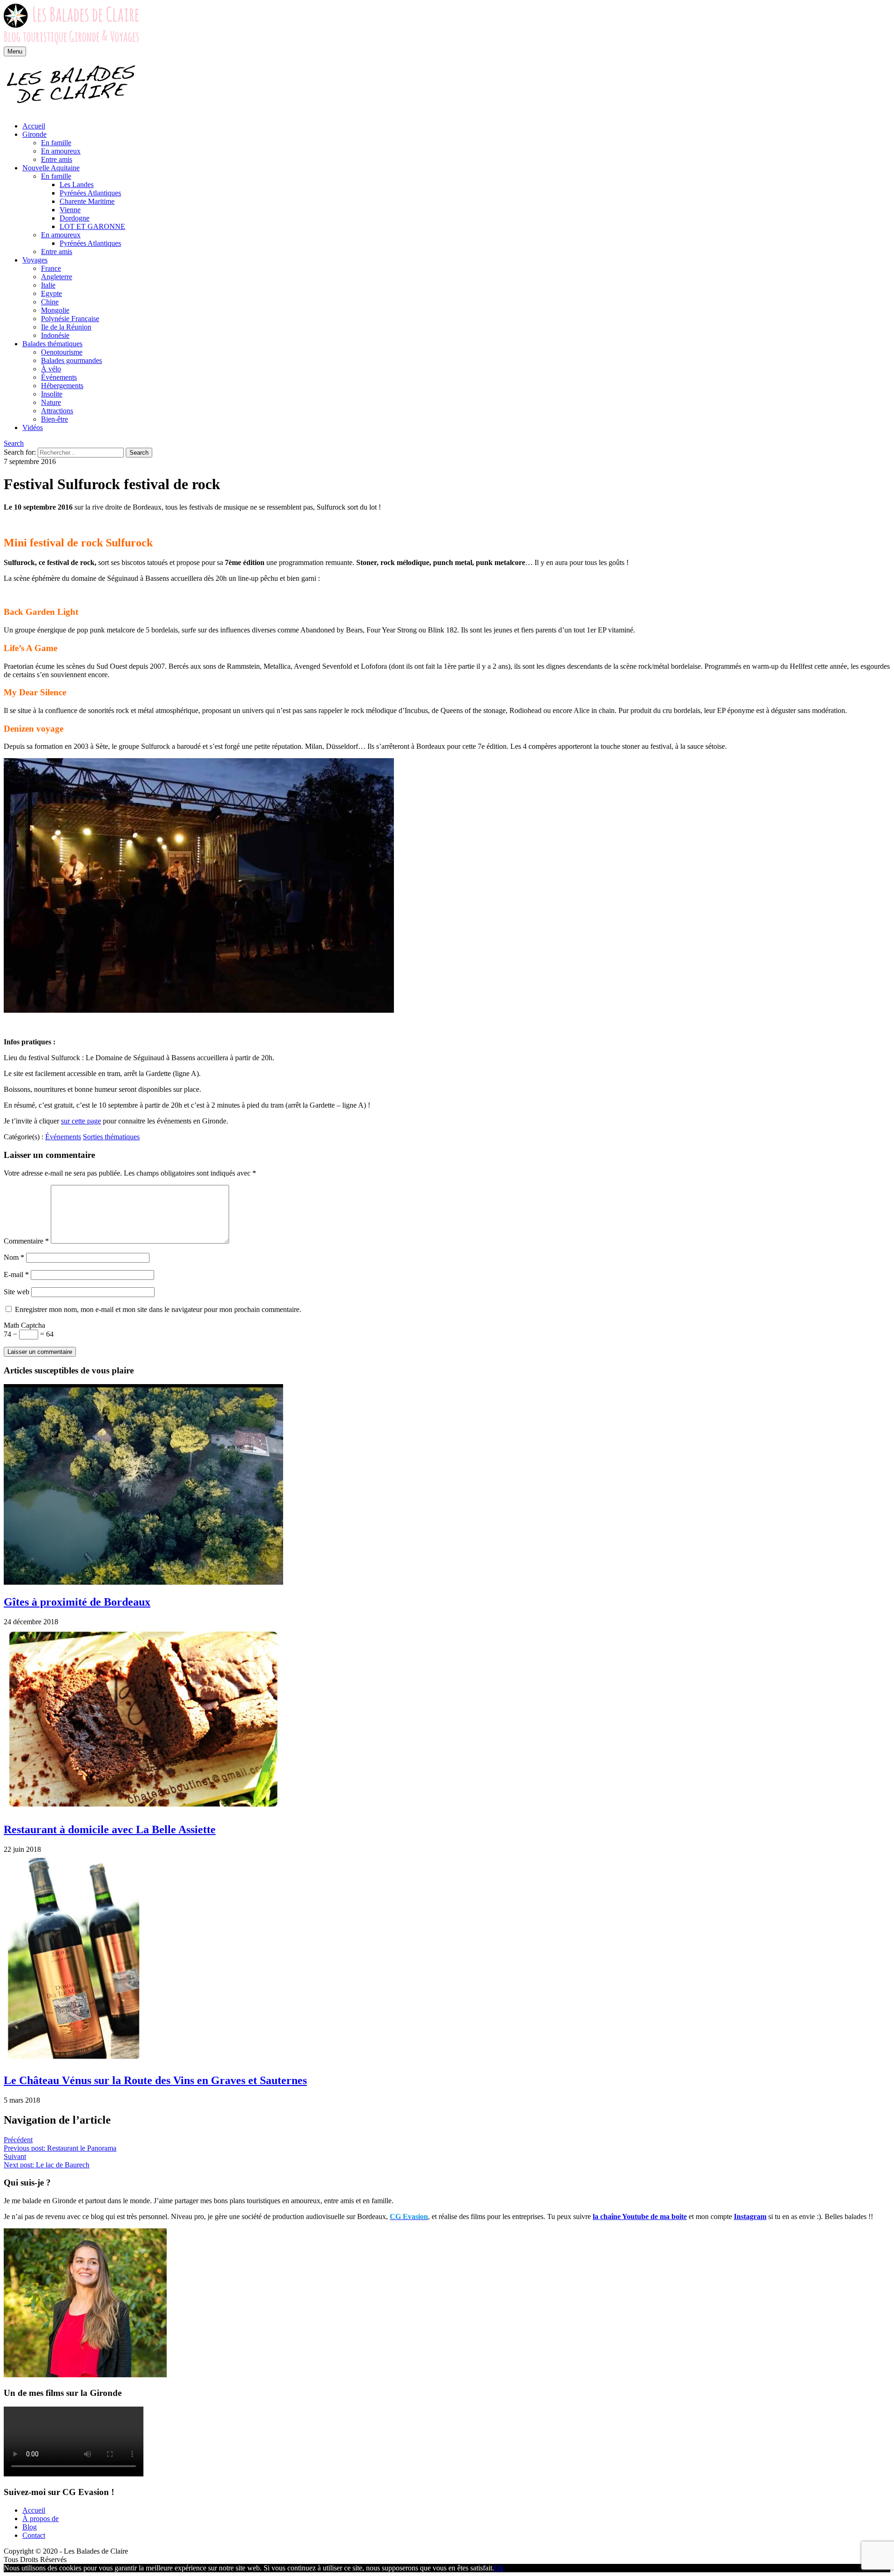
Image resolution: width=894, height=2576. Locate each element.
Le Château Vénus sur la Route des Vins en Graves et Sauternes (155, 2080)
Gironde (34, 134)
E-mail (16, 1275)
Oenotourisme (62, 352)
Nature (51, 402)
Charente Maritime (87, 201)
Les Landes (77, 185)
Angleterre (57, 277)
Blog (30, 2527)
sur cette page (81, 1121)
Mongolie (55, 310)
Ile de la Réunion (66, 327)
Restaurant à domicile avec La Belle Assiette (110, 1829)
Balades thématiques (52, 344)
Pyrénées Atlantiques (90, 193)
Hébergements (62, 386)
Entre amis (57, 159)
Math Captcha (24, 1325)
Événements (59, 377)
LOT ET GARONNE (92, 226)
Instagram (750, 2216)
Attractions (57, 411)
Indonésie (55, 335)
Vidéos (33, 427)
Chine (50, 302)
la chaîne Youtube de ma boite (640, 2216)
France (51, 268)
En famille (56, 143)
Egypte (51, 293)
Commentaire (26, 1241)
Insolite (52, 394)
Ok (499, 2568)
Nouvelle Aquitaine (51, 168)
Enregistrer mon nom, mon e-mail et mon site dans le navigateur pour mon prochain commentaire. (158, 1309)
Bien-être (54, 419)
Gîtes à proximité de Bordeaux (77, 1602)
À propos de (41, 2519)
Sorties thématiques (111, 1137)
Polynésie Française (70, 319)
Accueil (34, 126)
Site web (17, 1292)
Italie (48, 285)
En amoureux (61, 151)
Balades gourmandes (71, 360)
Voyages (35, 260)
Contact (34, 2535)
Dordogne (74, 218)
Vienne (70, 210)
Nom (14, 1257)
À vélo (51, 369)
